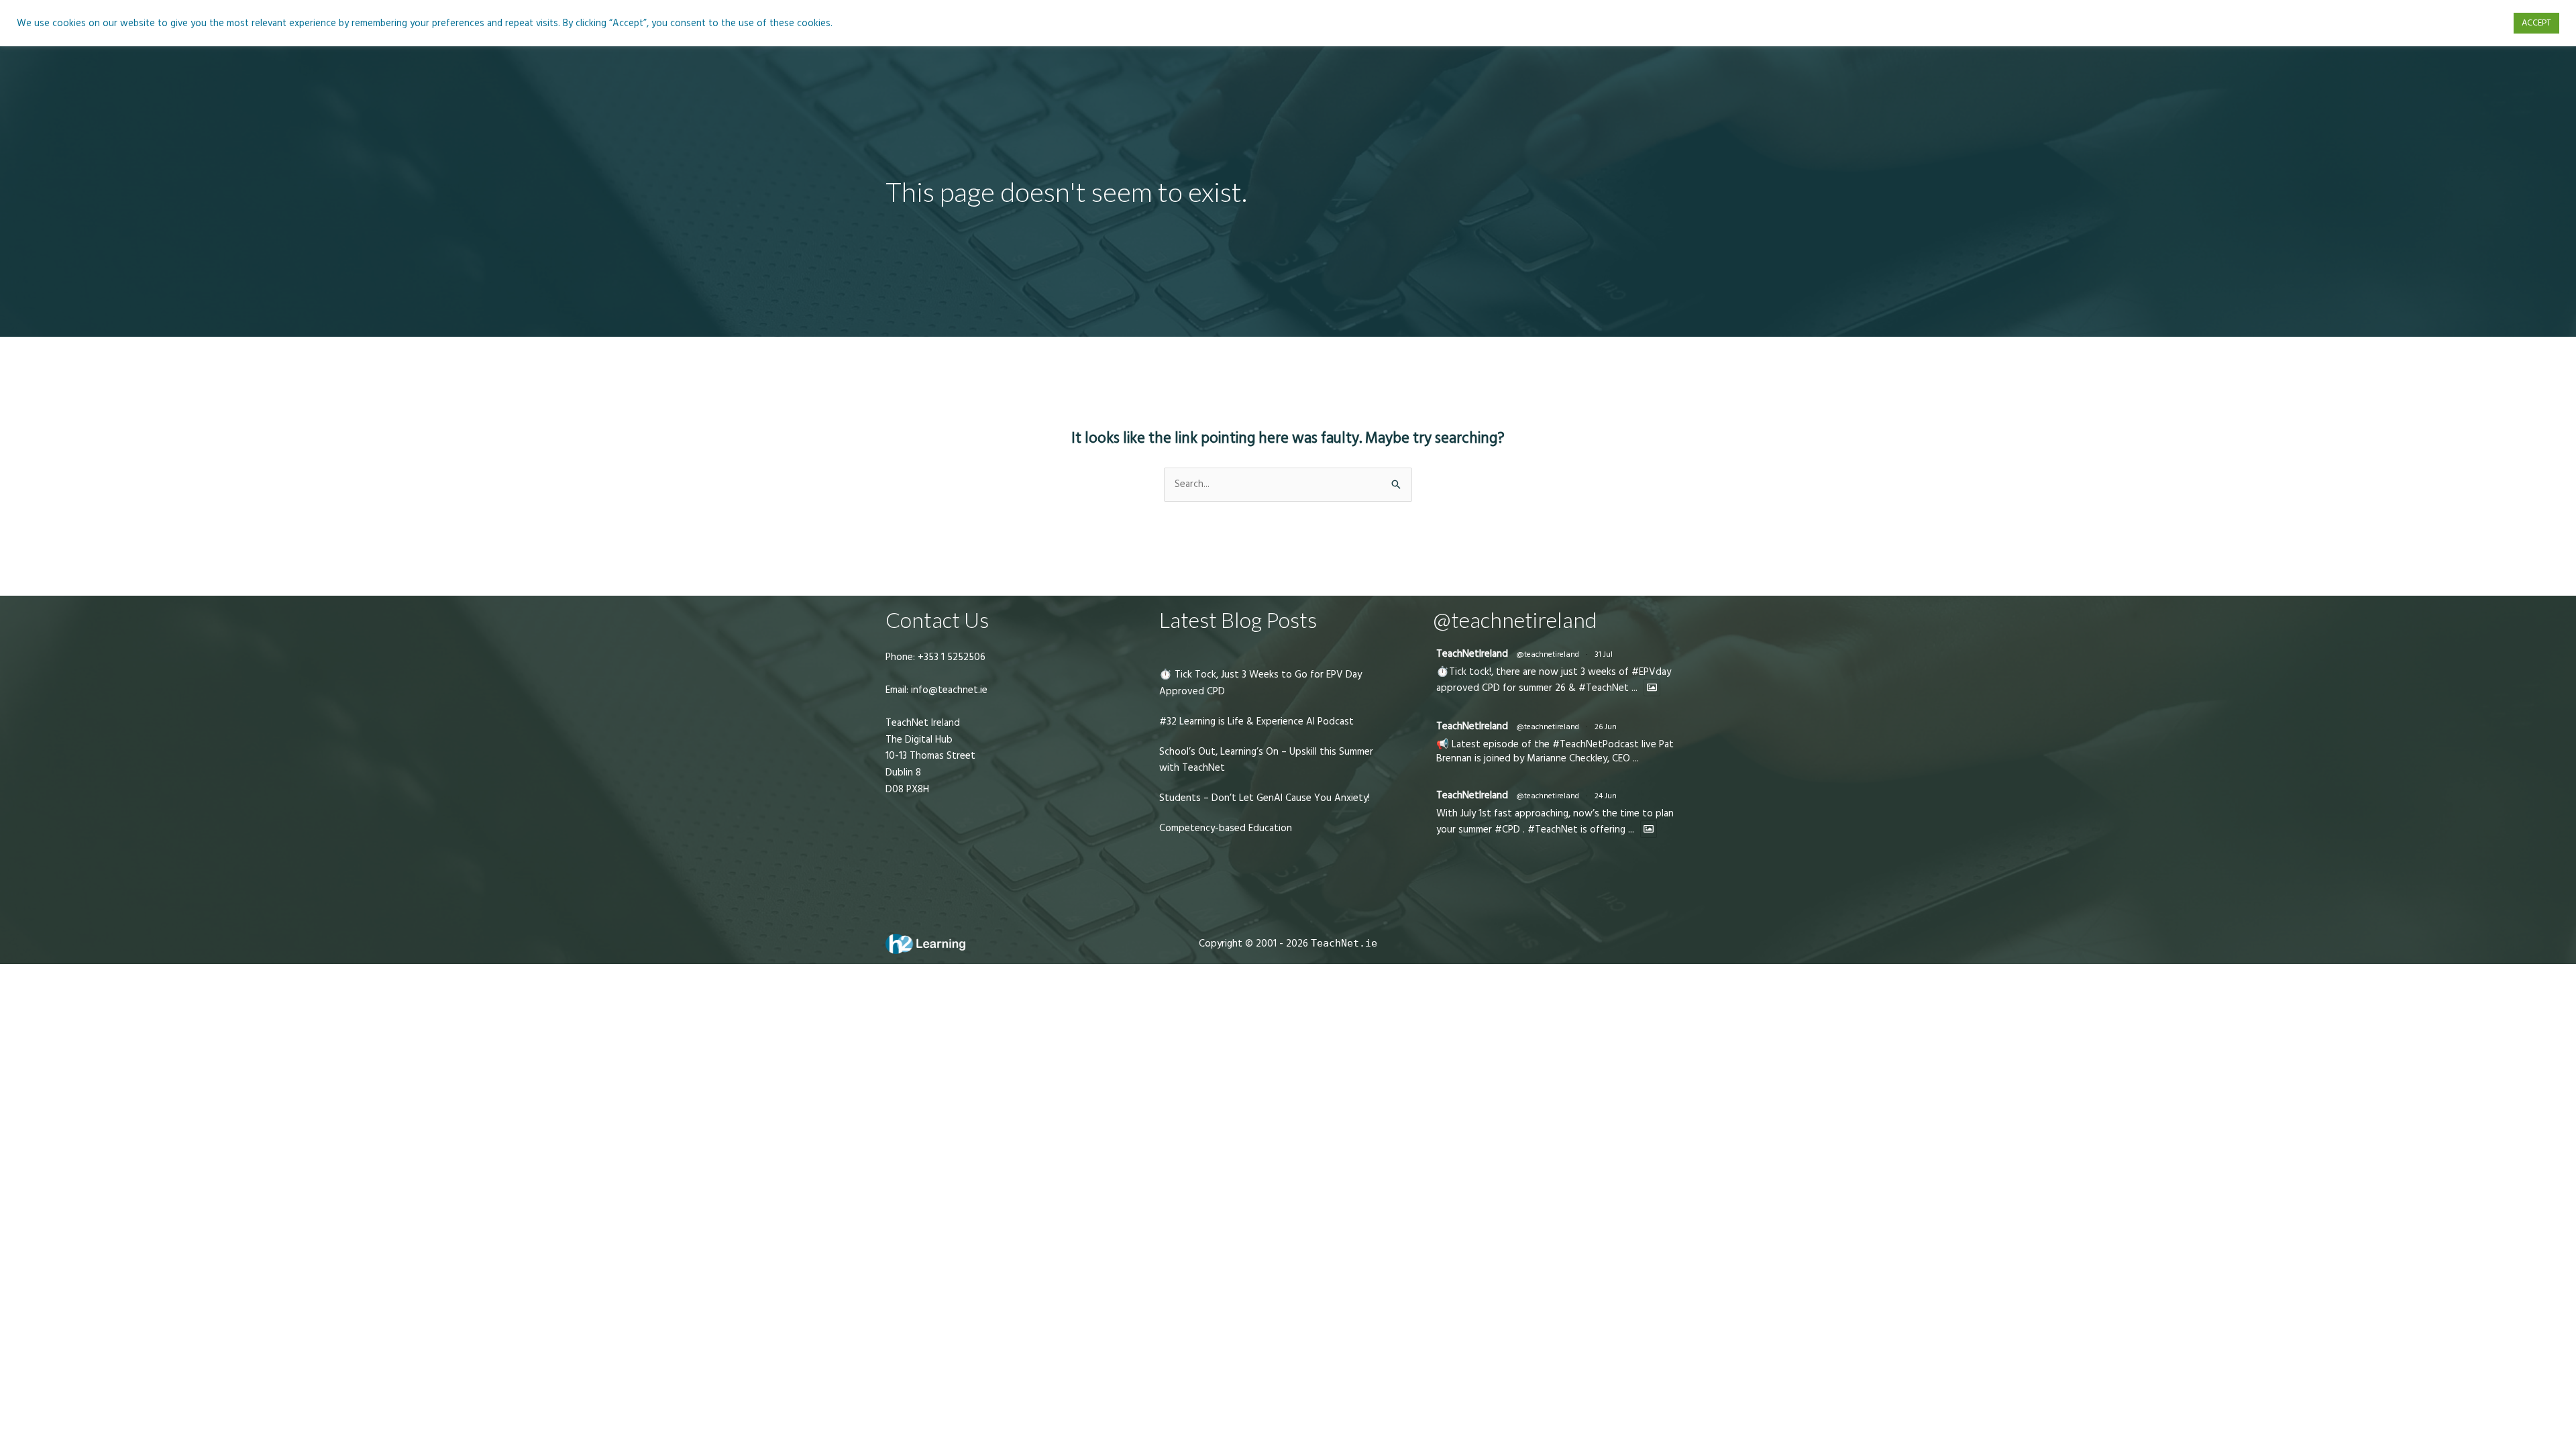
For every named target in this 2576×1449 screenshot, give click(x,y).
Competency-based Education (1226, 828)
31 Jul (1604, 654)
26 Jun (1606, 727)
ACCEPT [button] (2536, 23)
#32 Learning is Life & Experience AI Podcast (1256, 721)
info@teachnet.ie (948, 690)
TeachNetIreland (1472, 654)
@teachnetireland (1548, 654)
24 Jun (1606, 796)
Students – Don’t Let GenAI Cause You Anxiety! (1265, 798)
